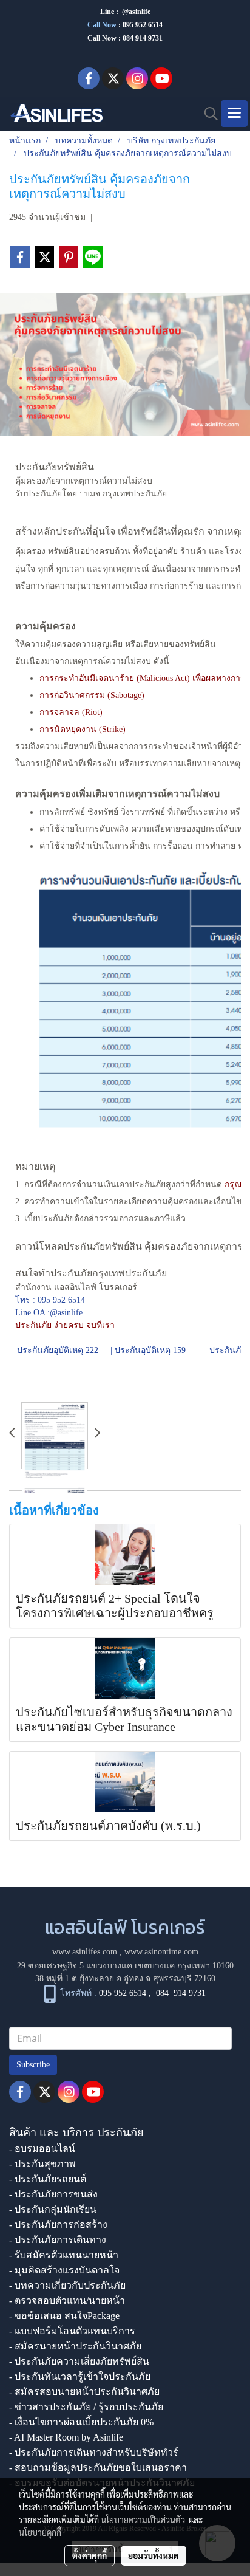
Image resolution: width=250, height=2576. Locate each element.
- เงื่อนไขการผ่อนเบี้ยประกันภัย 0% (81, 2422)
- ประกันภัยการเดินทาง (58, 2240)
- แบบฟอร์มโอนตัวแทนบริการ (72, 2331)
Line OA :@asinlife (49, 1313)
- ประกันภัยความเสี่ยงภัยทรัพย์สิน (79, 2361)
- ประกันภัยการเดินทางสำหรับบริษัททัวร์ (94, 2452)
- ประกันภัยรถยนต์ (48, 2179)
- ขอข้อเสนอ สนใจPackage (64, 2316)
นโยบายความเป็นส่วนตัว (143, 2519)
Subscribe (33, 2065)
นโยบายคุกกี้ (40, 2532)
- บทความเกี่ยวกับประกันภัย (67, 2285)
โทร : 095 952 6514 (50, 1300)
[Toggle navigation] (234, 114)
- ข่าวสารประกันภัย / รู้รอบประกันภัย (86, 2407)
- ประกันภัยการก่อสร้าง (58, 2225)
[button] (207, 114)
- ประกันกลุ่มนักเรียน (53, 2209)
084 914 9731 (181, 1994)
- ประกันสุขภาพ (42, 2164)
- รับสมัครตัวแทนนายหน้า (64, 2255)
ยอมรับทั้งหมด (154, 2555)
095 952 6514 (143, 25)
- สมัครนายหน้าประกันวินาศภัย (75, 2346)
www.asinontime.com (161, 1952)
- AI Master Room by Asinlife (66, 2437)
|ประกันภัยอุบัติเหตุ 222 (57, 1350)
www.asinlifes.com (85, 1952)
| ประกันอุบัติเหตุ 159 (149, 1350)
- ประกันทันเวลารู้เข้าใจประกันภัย (80, 2376)
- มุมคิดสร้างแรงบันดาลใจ (64, 2270)
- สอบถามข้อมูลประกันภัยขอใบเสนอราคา (98, 2468)
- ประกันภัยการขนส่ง (53, 2194)
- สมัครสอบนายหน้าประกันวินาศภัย (84, 2392)
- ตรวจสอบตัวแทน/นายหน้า (67, 2300)
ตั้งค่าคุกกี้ (90, 2555)
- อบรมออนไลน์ (42, 2149)
